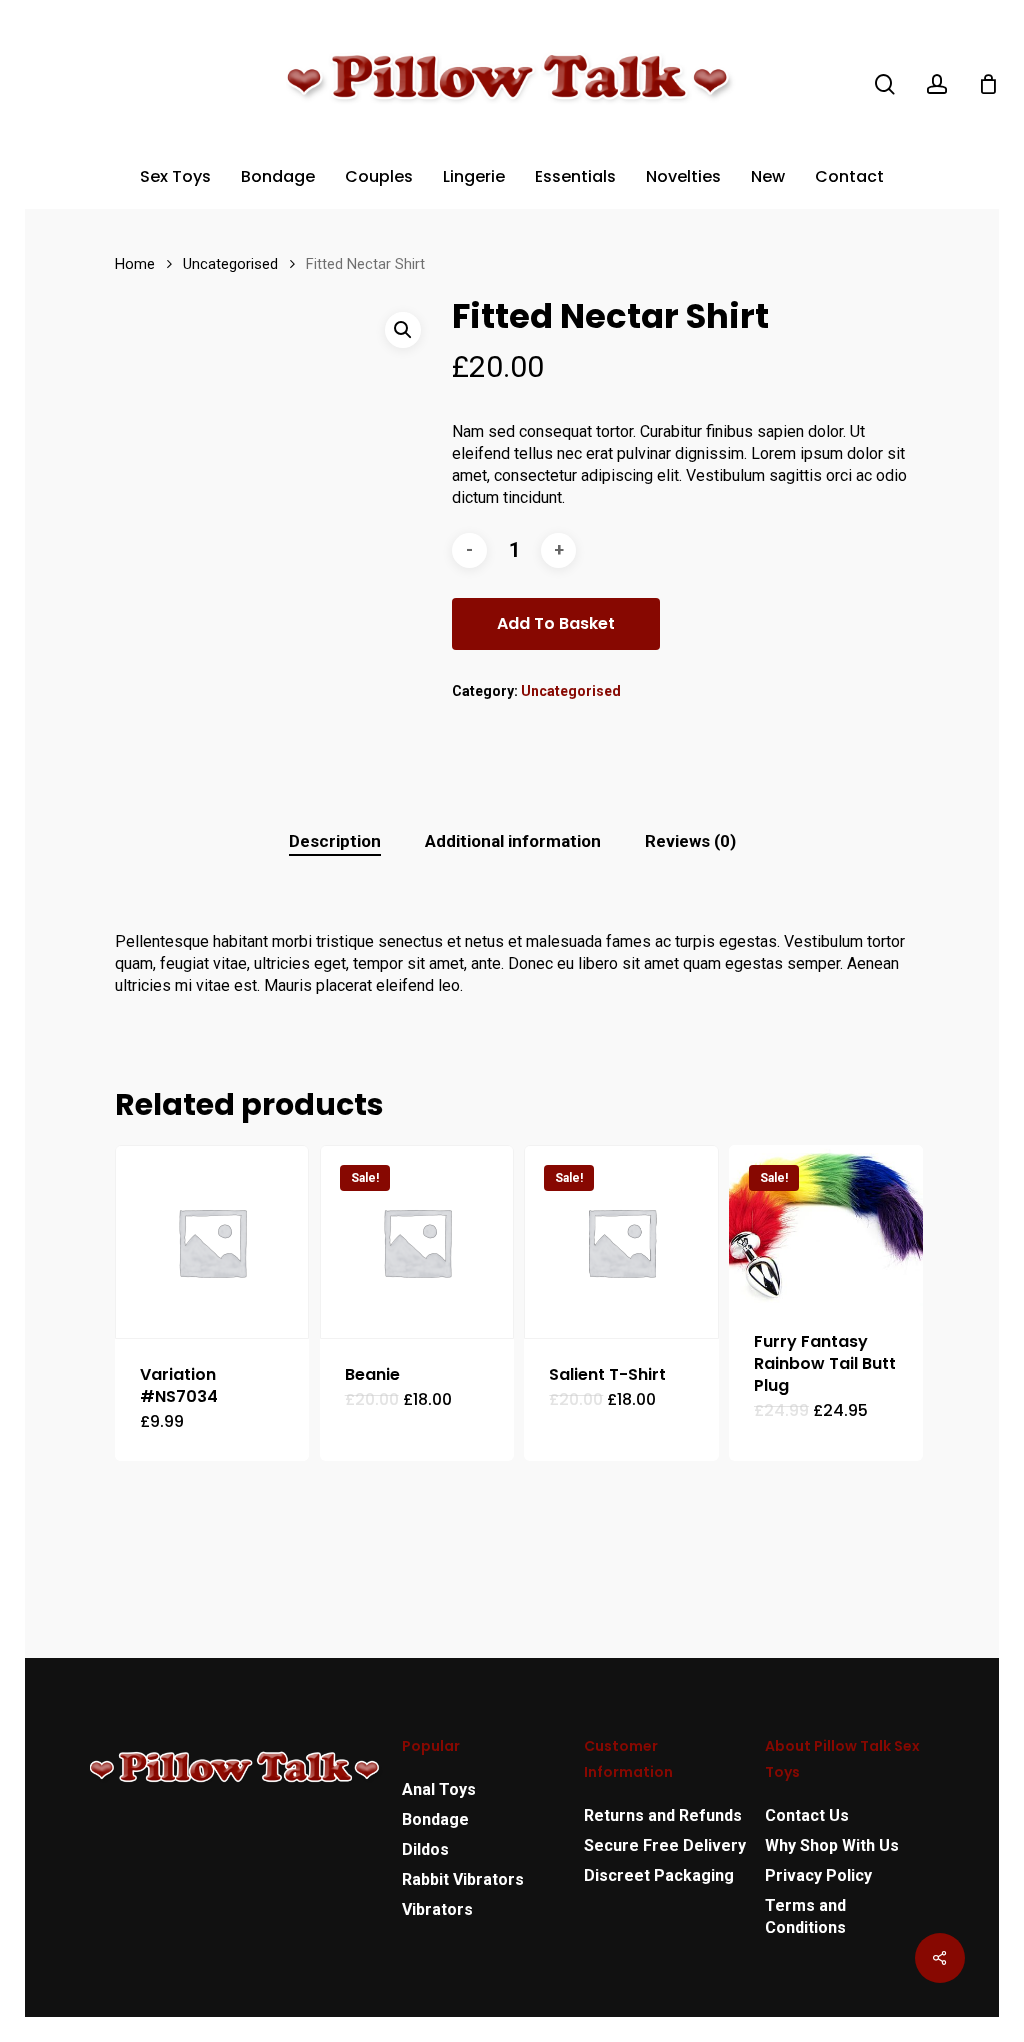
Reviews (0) (690, 841)
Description (335, 841)
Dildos (425, 1849)
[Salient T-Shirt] (621, 1242)
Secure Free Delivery (665, 1845)
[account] (937, 84)
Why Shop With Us (832, 1845)
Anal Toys (439, 1789)
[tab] (335, 841)
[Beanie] (417, 1242)
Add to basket (556, 623)
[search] (885, 84)
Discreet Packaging (659, 1875)
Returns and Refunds (663, 1815)
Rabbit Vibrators (463, 1879)
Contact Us (807, 1815)
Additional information (513, 841)
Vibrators (437, 1909)
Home (135, 264)
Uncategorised (230, 264)
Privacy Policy (818, 1875)
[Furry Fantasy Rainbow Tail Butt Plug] (826, 1225)
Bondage (435, 1819)
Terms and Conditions (805, 1916)
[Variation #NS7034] (212, 1242)
